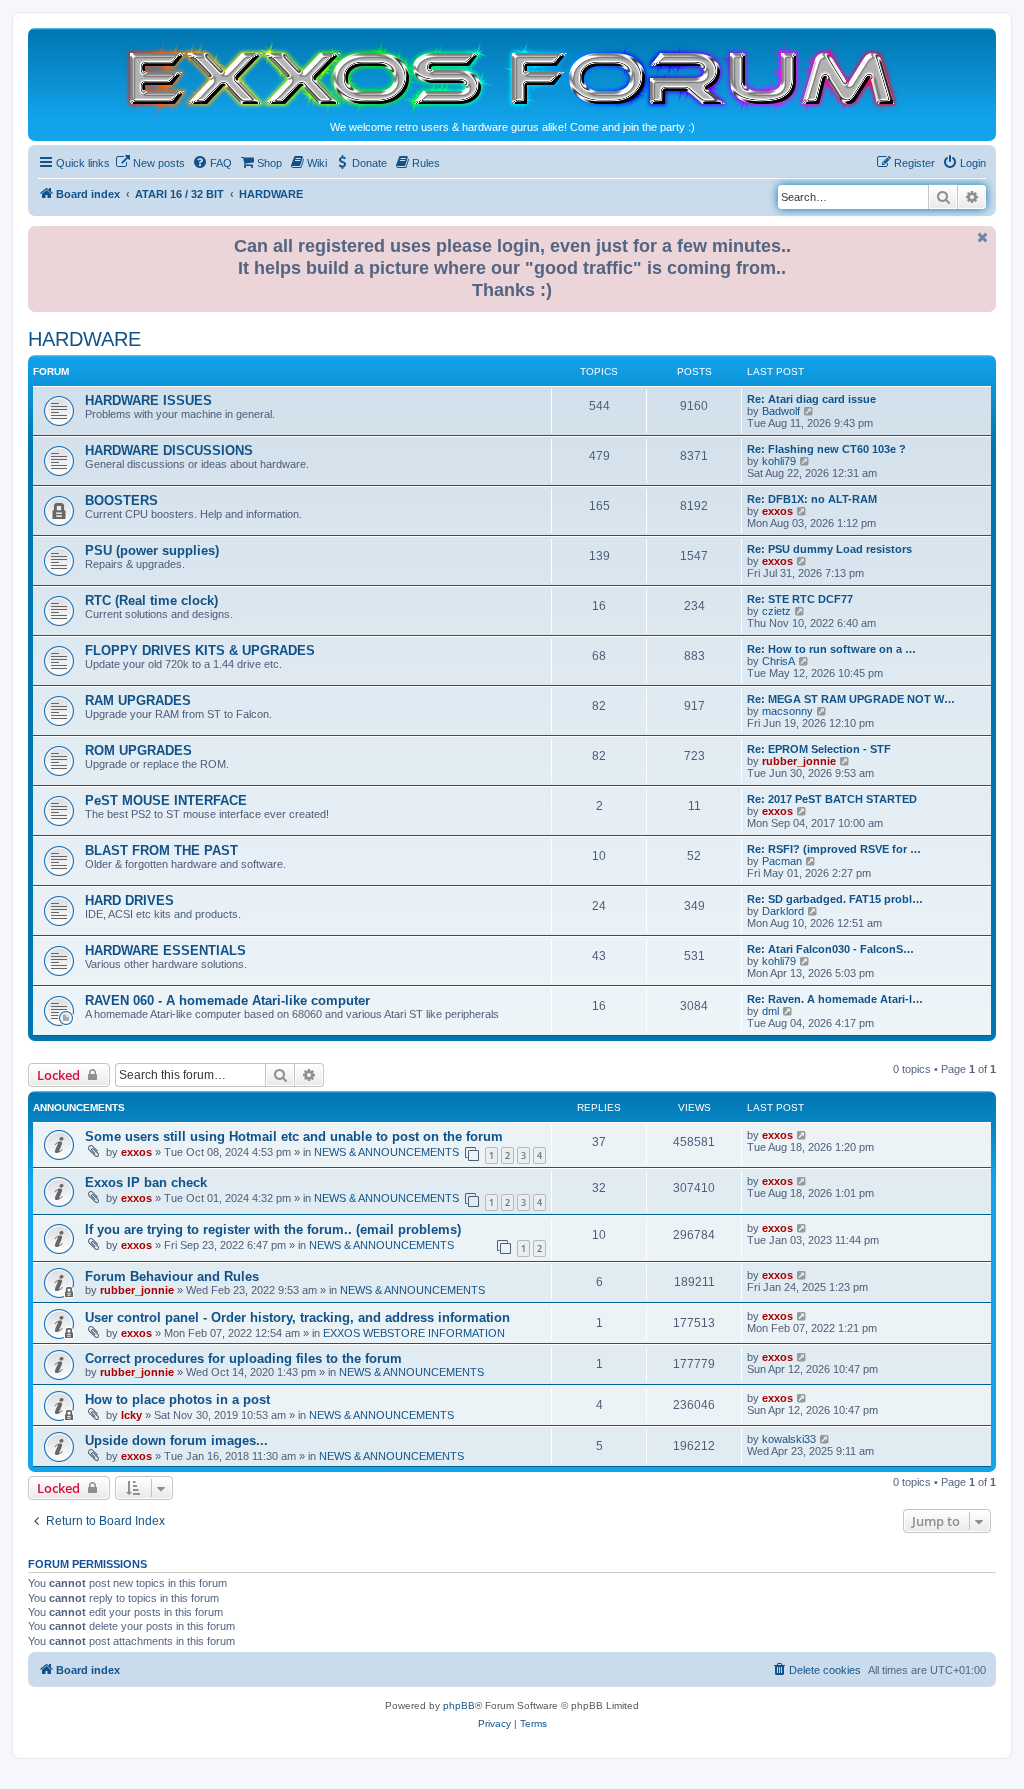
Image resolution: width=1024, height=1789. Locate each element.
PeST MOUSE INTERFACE (166, 800)
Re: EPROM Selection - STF (819, 749)
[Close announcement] (983, 237)
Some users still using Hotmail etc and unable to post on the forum (294, 1136)
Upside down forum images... (176, 1440)
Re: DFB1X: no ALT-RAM (812, 499)
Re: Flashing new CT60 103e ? (826, 449)
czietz (776, 611)
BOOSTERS (121, 500)
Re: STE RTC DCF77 (800, 599)
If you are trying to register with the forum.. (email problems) (273, 1229)
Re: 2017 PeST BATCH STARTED (832, 799)
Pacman (782, 861)
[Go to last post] (802, 1135)
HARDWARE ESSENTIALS (165, 950)
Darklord (783, 911)
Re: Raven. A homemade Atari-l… (835, 999)
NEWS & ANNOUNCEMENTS (386, 1152)
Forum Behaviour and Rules (172, 1276)
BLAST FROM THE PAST (161, 850)
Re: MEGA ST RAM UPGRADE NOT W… (851, 699)
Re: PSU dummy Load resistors (829, 549)
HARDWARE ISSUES (148, 400)
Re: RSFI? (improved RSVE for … (834, 849)
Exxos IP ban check (146, 1182)
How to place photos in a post (177, 1399)
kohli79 (779, 461)
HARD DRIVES (129, 900)
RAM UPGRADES (138, 700)
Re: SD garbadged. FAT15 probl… (835, 899)
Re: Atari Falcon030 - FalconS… (830, 949)
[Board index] (512, 76)
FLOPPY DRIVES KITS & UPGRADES (200, 650)
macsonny (787, 711)
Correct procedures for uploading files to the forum (243, 1358)
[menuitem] (150, 163)
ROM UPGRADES (138, 750)
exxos (777, 511)
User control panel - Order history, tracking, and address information (297, 1317)
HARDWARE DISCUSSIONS (169, 450)
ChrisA (778, 661)
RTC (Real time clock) (151, 600)
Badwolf (781, 411)
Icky (131, 1415)
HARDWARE (84, 339)
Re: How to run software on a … (831, 649)
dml (770, 1011)
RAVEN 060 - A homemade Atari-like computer (227, 1000)
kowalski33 (789, 1439)
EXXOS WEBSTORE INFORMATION (414, 1333)
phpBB (459, 1705)
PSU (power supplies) (152, 550)
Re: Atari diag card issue (811, 399)
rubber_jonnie (799, 761)
